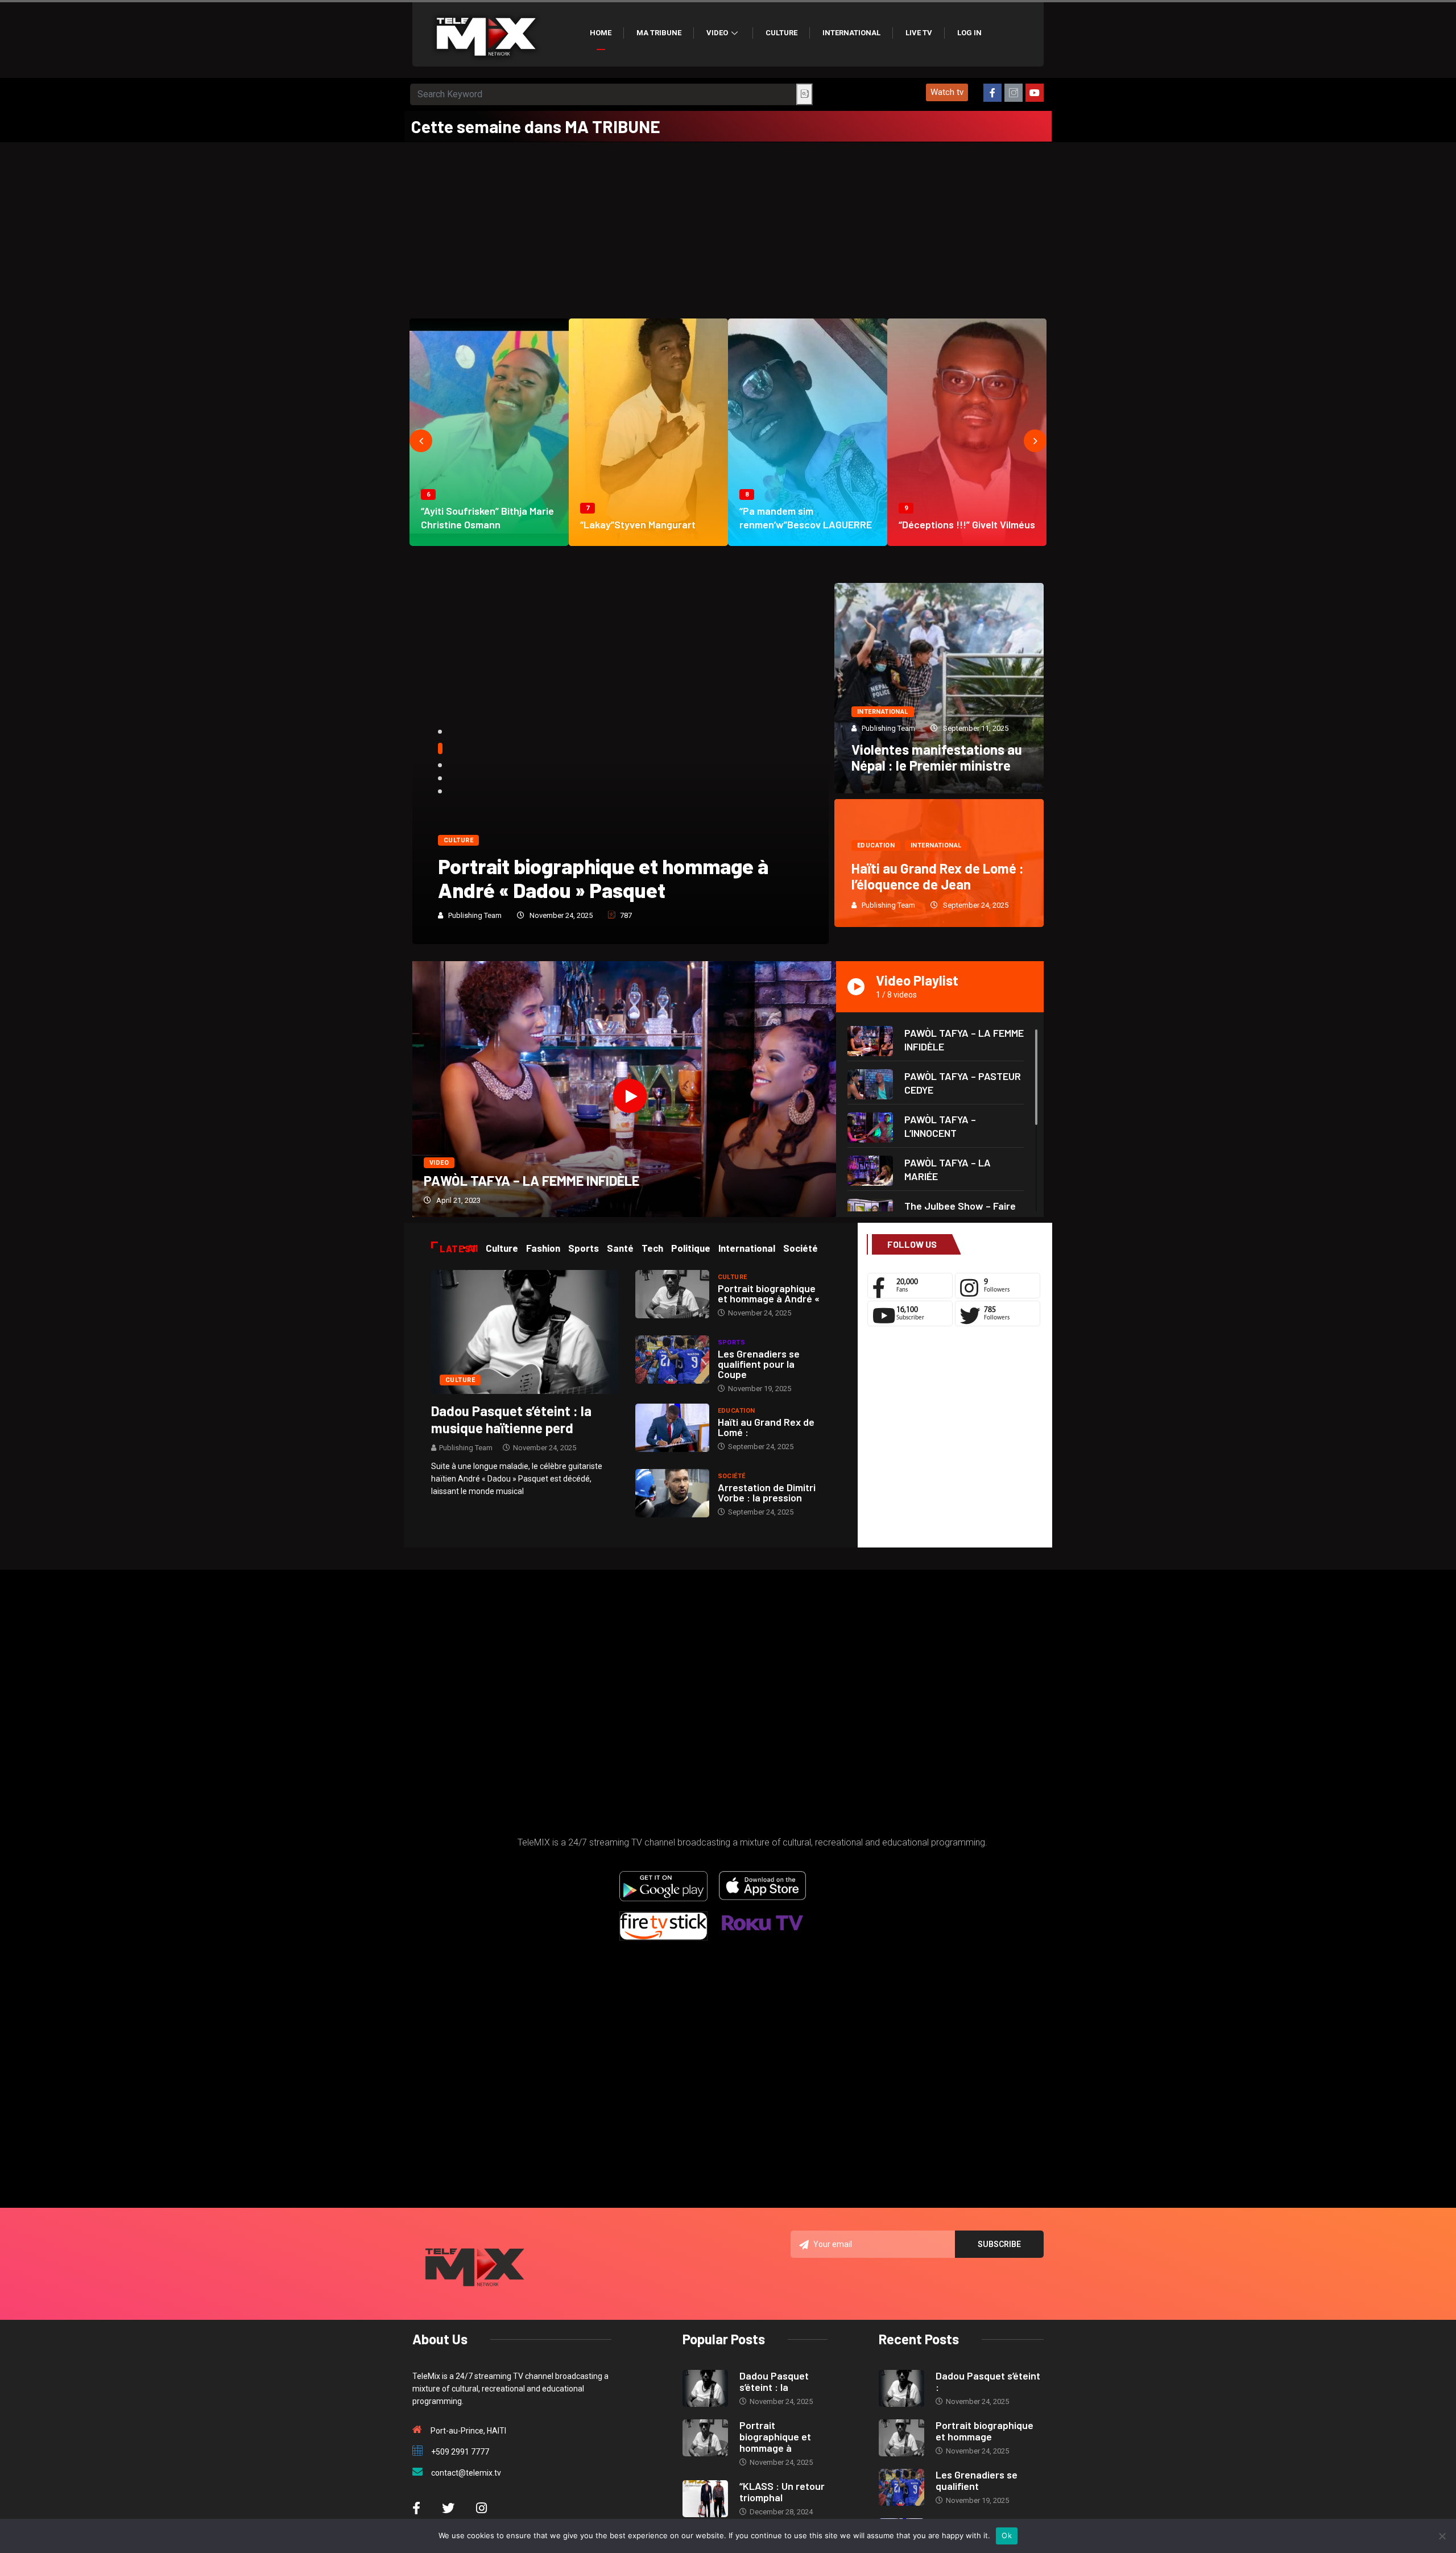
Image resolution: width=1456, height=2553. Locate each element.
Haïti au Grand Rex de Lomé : (766, 1427)
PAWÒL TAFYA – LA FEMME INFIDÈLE (531, 1180)
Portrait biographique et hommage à (775, 2436)
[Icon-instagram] (1014, 93)
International (851, 33)
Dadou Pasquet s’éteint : (988, 2381)
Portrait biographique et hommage (985, 2431)
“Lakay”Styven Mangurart (638, 524)
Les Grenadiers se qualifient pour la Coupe (759, 1364)
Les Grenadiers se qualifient (977, 2480)
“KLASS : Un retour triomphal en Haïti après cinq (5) (607, 878)
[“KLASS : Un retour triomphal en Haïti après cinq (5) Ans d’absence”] (705, 2499)
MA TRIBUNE (659, 33)
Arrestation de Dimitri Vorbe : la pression (767, 1492)
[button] (947, 92)
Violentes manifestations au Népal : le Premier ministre (937, 757)
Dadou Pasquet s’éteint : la (774, 2381)
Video (717, 33)
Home (601, 33)
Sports (732, 1342)
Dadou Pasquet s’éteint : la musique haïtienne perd (511, 1419)
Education (876, 845)
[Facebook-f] (992, 93)
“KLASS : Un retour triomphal (782, 2492)
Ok (1007, 2535)
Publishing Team (475, 915)
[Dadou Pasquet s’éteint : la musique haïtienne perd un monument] (525, 1331)
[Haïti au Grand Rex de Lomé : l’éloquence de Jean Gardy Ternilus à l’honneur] (672, 1428)
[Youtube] (1035, 93)
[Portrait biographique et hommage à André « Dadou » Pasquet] (672, 1294)
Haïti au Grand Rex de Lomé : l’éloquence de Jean (938, 876)
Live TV (919, 33)
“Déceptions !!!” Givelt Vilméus (967, 524)
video (439, 1163)
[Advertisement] (728, 227)
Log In (969, 33)
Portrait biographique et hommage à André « (769, 1293)
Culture (781, 33)
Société (732, 1476)
